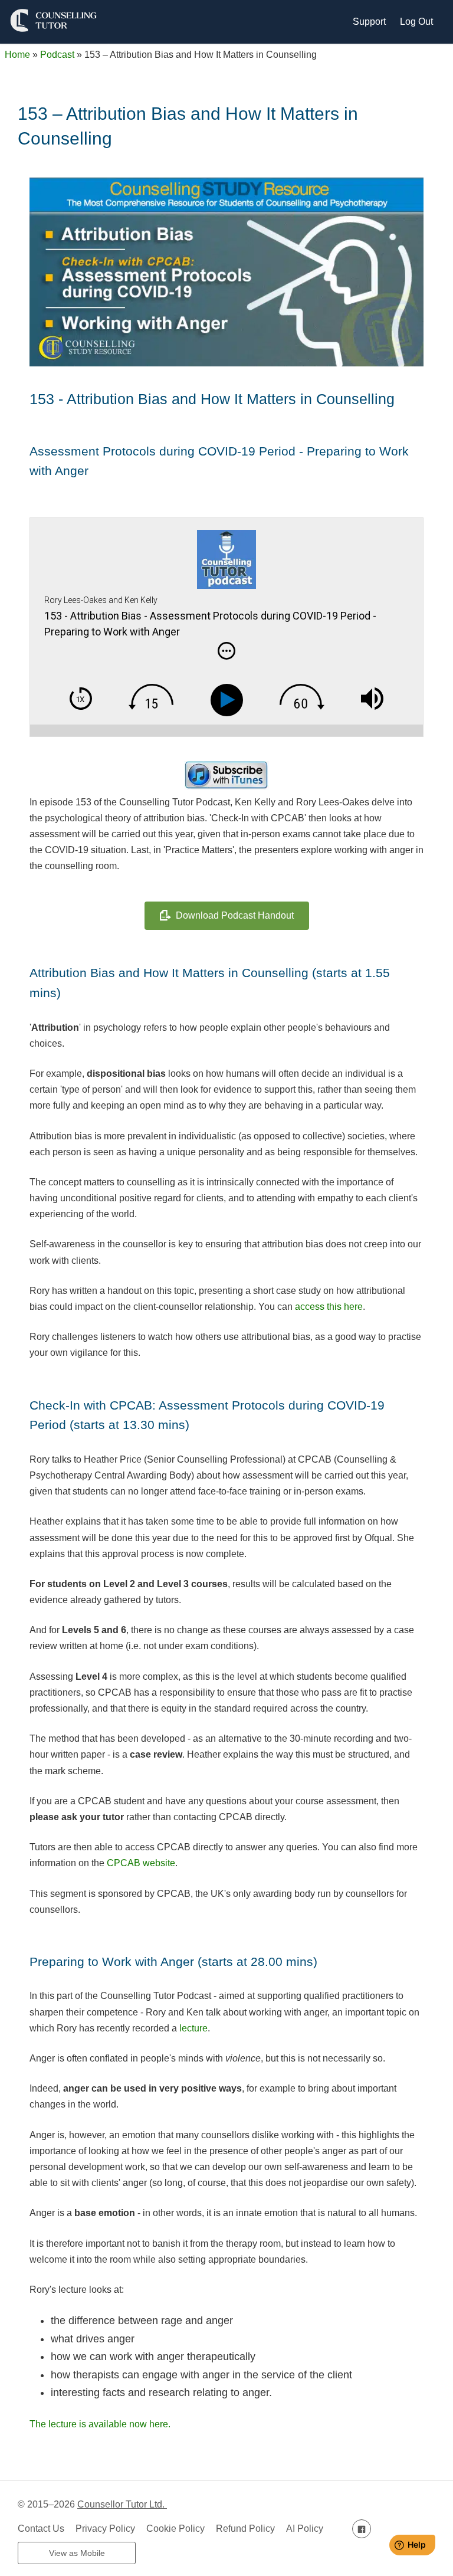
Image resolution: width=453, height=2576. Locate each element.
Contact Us (41, 2529)
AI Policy (305, 2529)
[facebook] (362, 2529)
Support (369, 22)
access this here (329, 1307)
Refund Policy (245, 2529)
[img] (226, 651)
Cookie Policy (175, 2529)
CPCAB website (141, 1863)
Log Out (416, 22)
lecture (193, 2028)
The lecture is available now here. (100, 2424)
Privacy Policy (105, 2529)
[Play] (229, 700)
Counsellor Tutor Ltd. (122, 2504)
